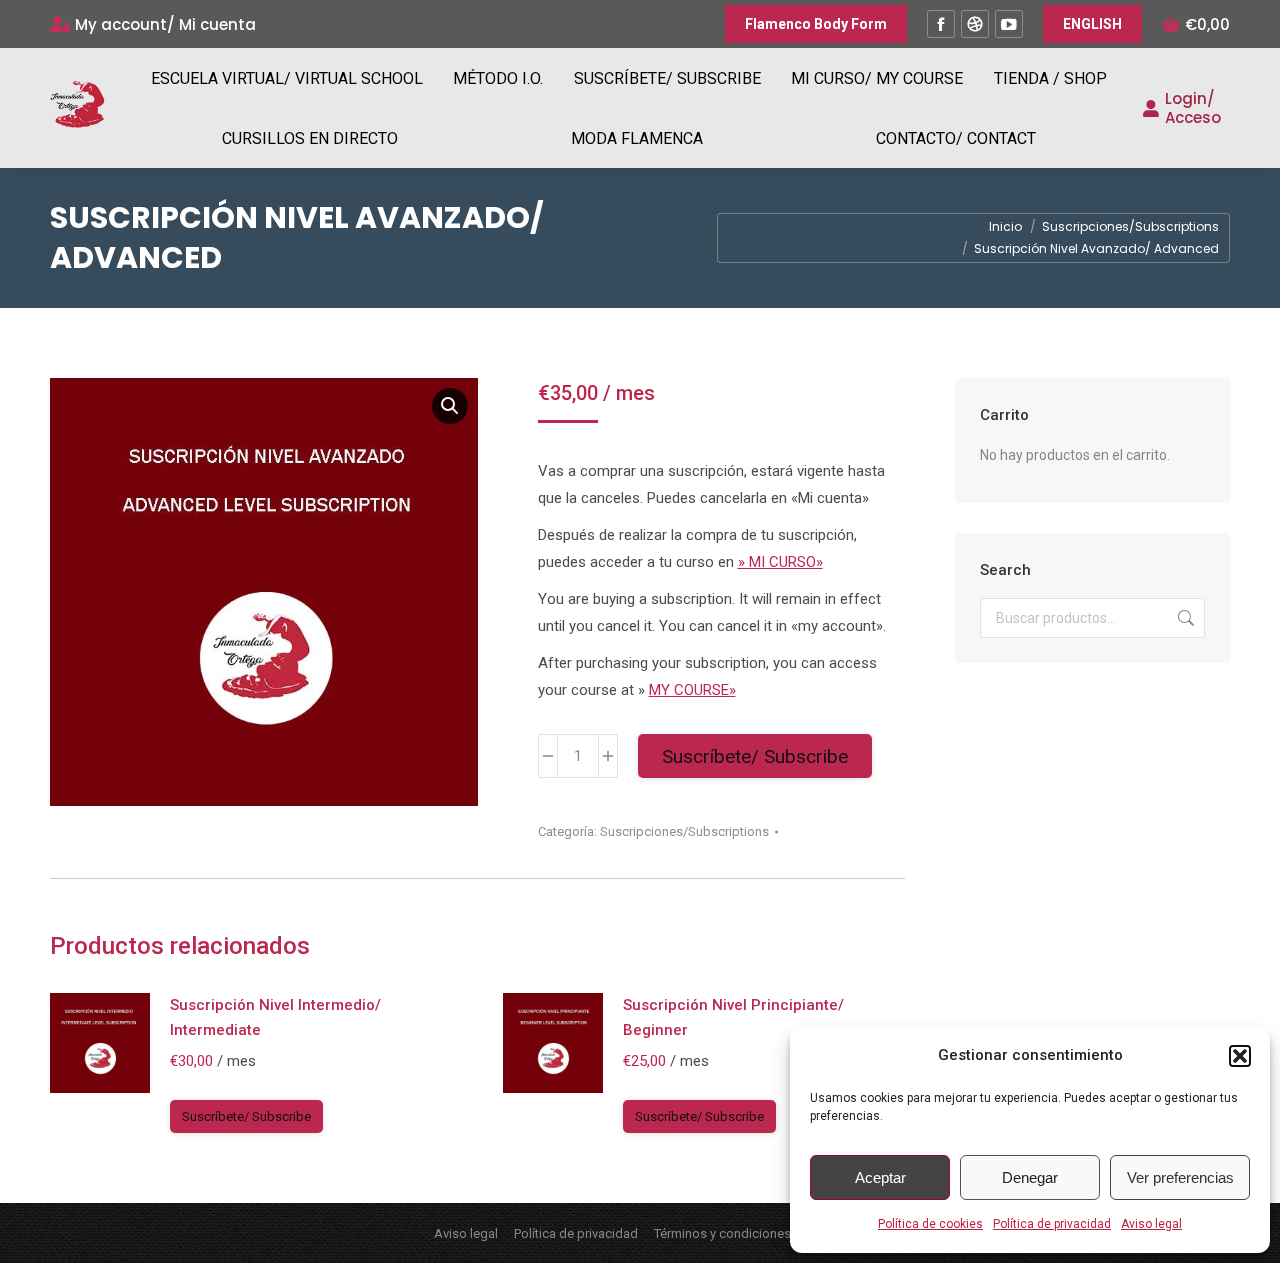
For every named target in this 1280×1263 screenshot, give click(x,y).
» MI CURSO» (780, 562)
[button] (1240, 1056)
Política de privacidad (1052, 1224)
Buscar (1184, 618)
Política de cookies (930, 1224)
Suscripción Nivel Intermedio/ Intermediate (275, 1017)
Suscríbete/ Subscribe (755, 756)
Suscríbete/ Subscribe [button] (246, 1116)
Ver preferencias (1180, 1177)
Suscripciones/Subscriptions (684, 831)
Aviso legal (1151, 1224)
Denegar (1030, 1177)
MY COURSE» (692, 690)
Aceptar (880, 1177)
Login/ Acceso (1193, 108)
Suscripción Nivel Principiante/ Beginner (733, 1017)
